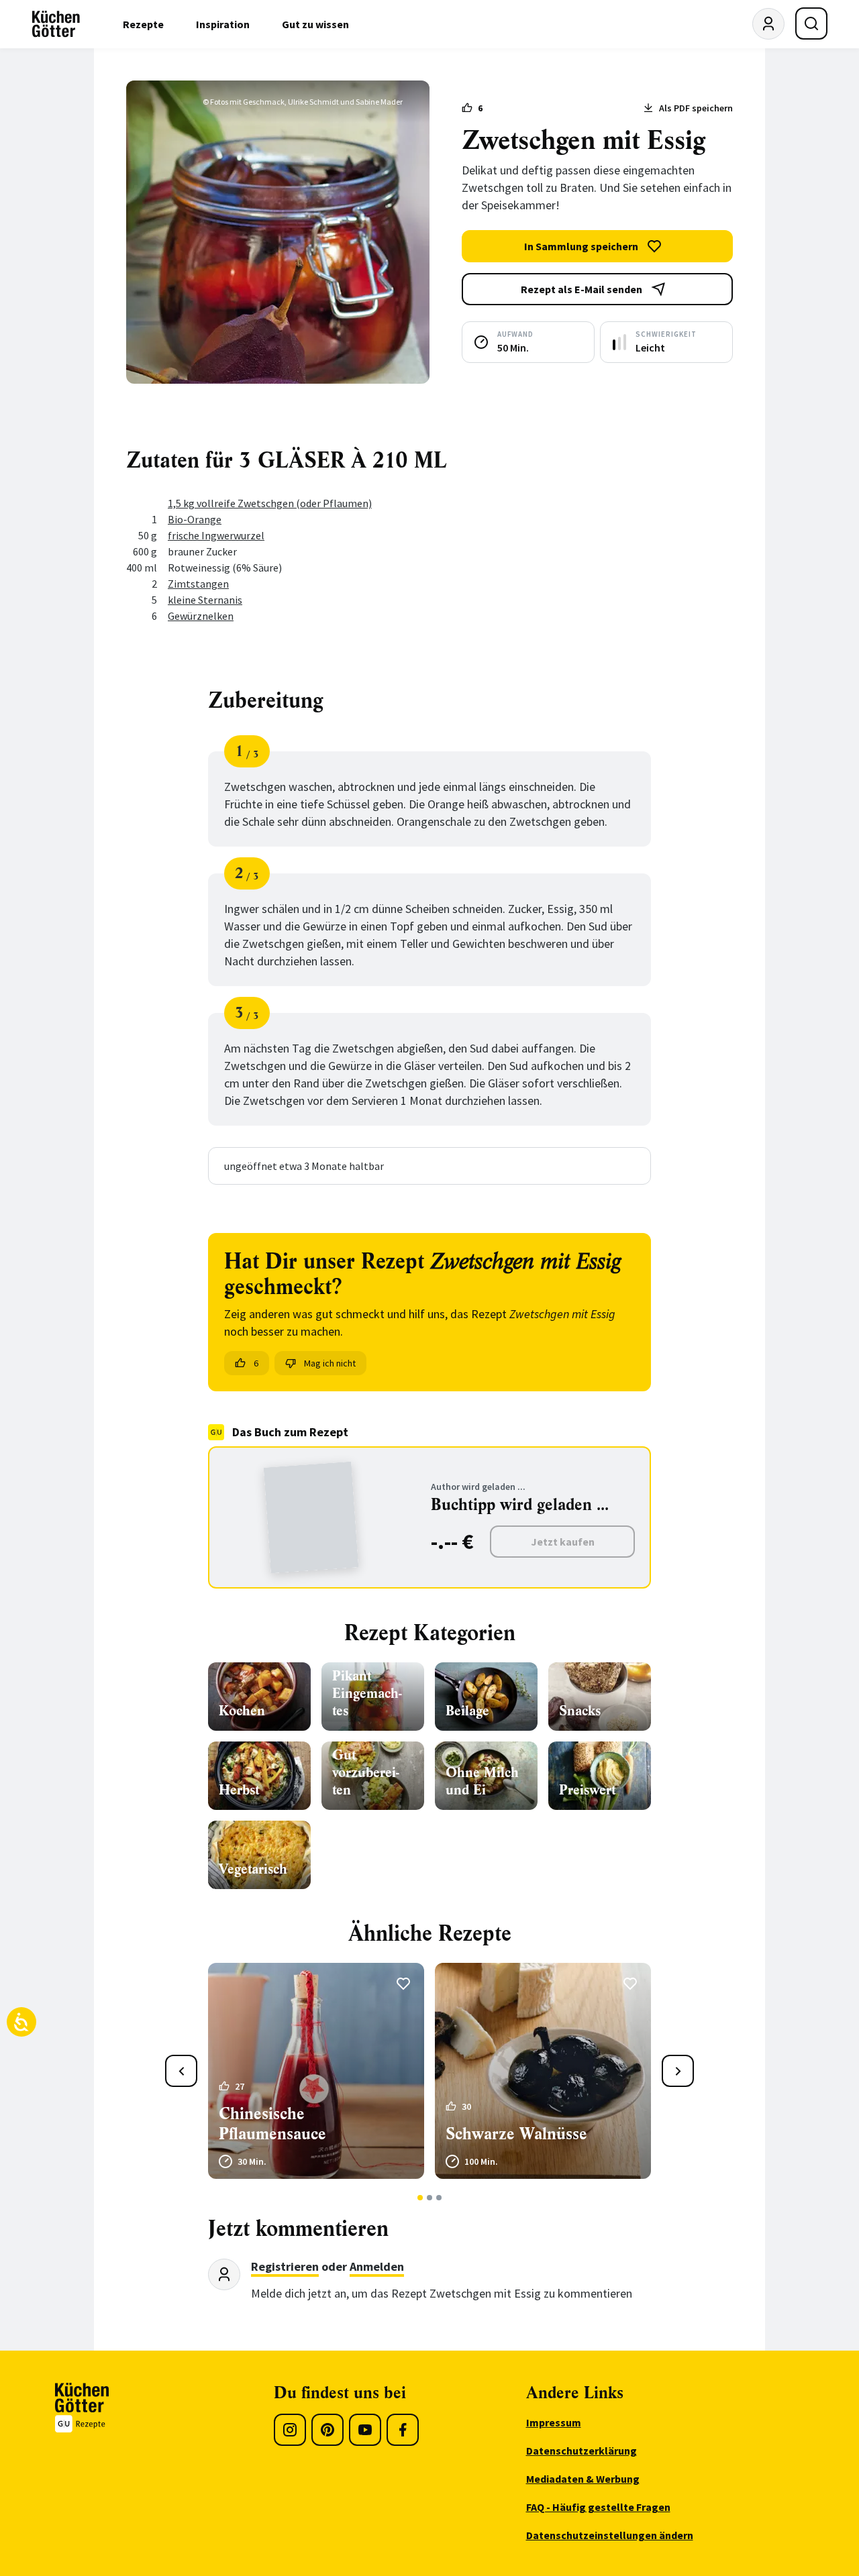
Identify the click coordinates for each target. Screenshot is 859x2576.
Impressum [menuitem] (554, 2422)
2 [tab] (430, 2198)
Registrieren (285, 2266)
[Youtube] (365, 2430)
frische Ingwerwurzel (216, 535)
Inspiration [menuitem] (223, 24)
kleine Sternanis (205, 600)
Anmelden (377, 2266)
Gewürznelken (201, 616)
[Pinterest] (327, 2430)
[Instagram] (290, 2430)
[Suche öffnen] (811, 23)
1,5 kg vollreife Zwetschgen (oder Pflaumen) (270, 503)
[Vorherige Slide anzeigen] (181, 2071)
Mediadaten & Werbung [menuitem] (583, 2479)
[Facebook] (403, 2430)
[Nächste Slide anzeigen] (678, 2071)
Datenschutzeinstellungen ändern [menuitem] (610, 2535)
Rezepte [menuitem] (143, 24)
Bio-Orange (195, 519)
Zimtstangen (198, 584)
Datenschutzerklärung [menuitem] (582, 2451)
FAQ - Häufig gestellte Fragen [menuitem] (598, 2507)
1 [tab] (420, 2198)
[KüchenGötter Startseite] (56, 24)
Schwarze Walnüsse (516, 2134)
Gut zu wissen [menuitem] (315, 24)
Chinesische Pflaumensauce (272, 2124)
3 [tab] (439, 2198)
